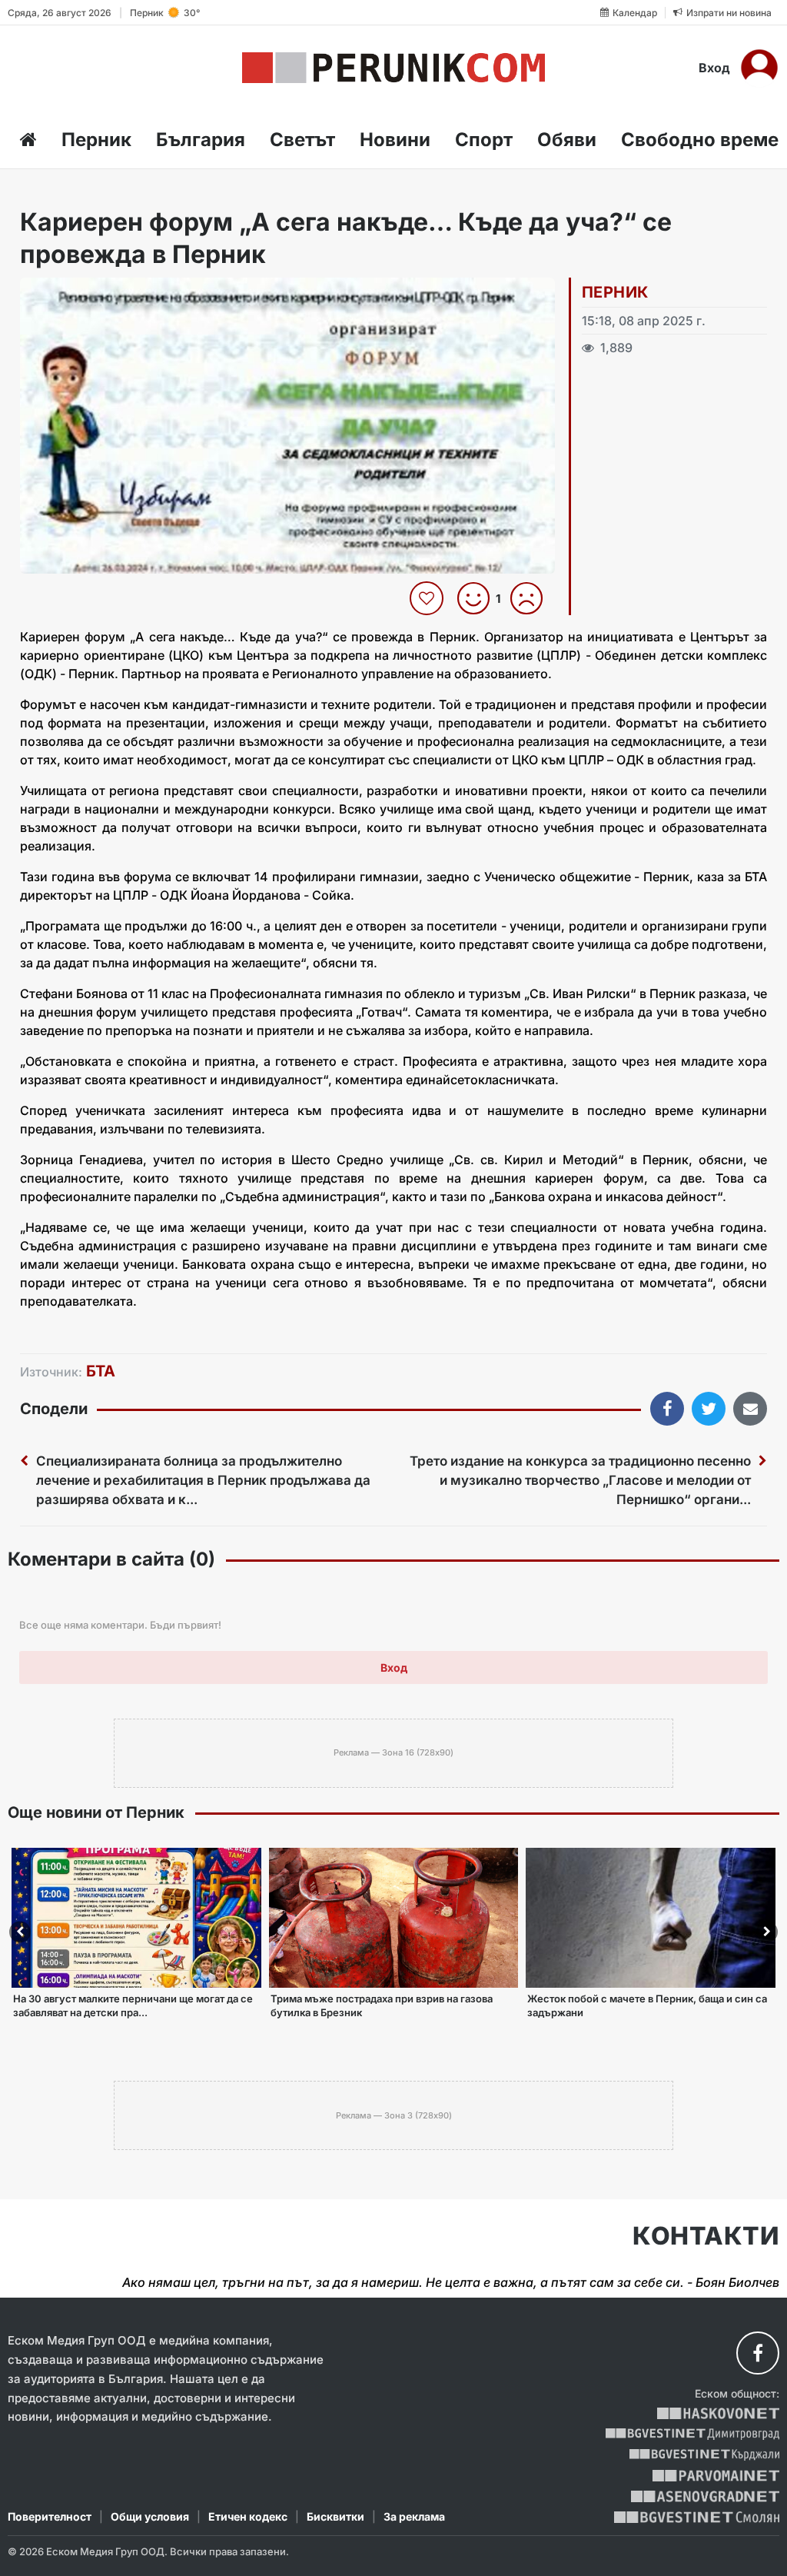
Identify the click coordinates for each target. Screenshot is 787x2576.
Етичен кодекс (248, 2516)
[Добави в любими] (428, 598)
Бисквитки (335, 2516)
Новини (395, 140)
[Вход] (759, 68)
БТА (101, 1371)
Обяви (567, 140)
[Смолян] (697, 2517)
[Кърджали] (704, 2455)
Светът (302, 140)
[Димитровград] (692, 2434)
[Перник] (393, 68)
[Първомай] (716, 2476)
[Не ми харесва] (532, 598)
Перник (96, 140)
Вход (714, 68)
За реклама (414, 2516)
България (201, 140)
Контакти (706, 2236)
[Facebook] (758, 2353)
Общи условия (150, 2516)
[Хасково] (718, 2413)
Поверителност (50, 2516)
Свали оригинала (74, 294)
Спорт (484, 140)
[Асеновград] (705, 2496)
